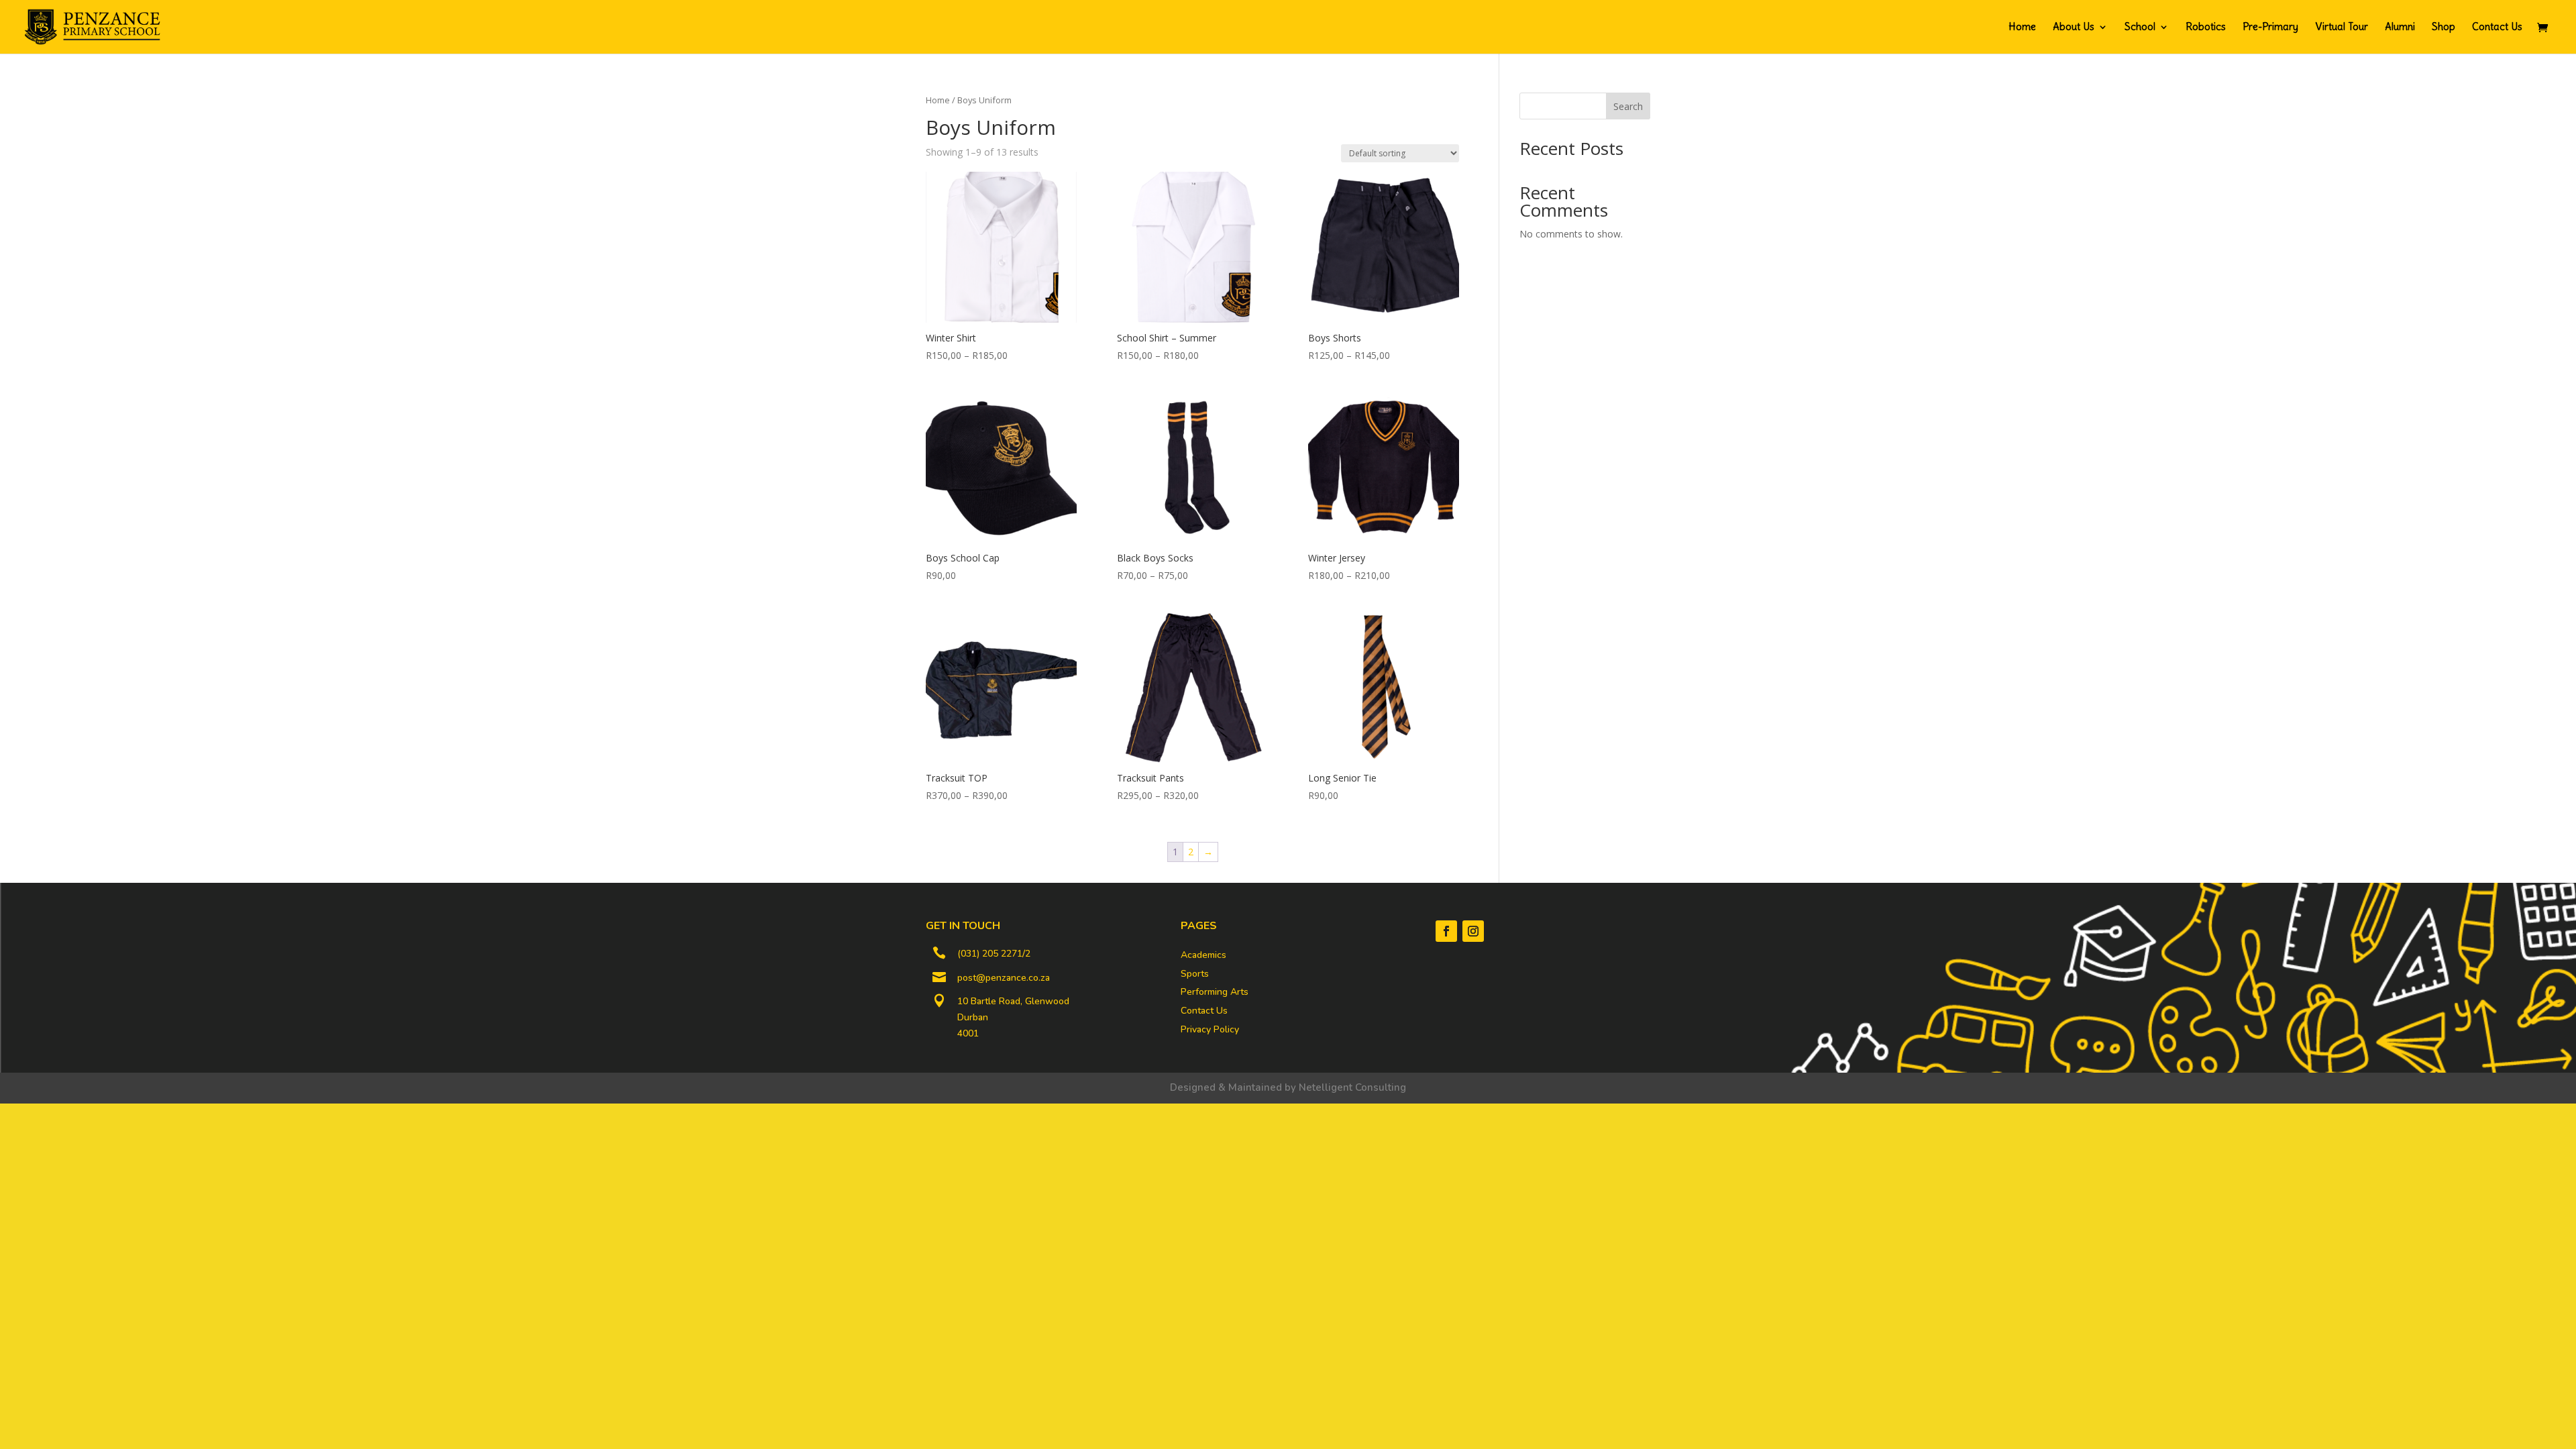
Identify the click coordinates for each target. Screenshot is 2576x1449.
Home (2022, 28)
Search (1628, 106)
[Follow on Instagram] (1473, 931)
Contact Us (2497, 28)
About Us (2074, 28)
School (2140, 28)
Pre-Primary (2270, 28)
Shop (2444, 28)
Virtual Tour (2342, 28)
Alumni (2400, 28)
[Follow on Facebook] (1446, 931)
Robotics (2206, 28)
